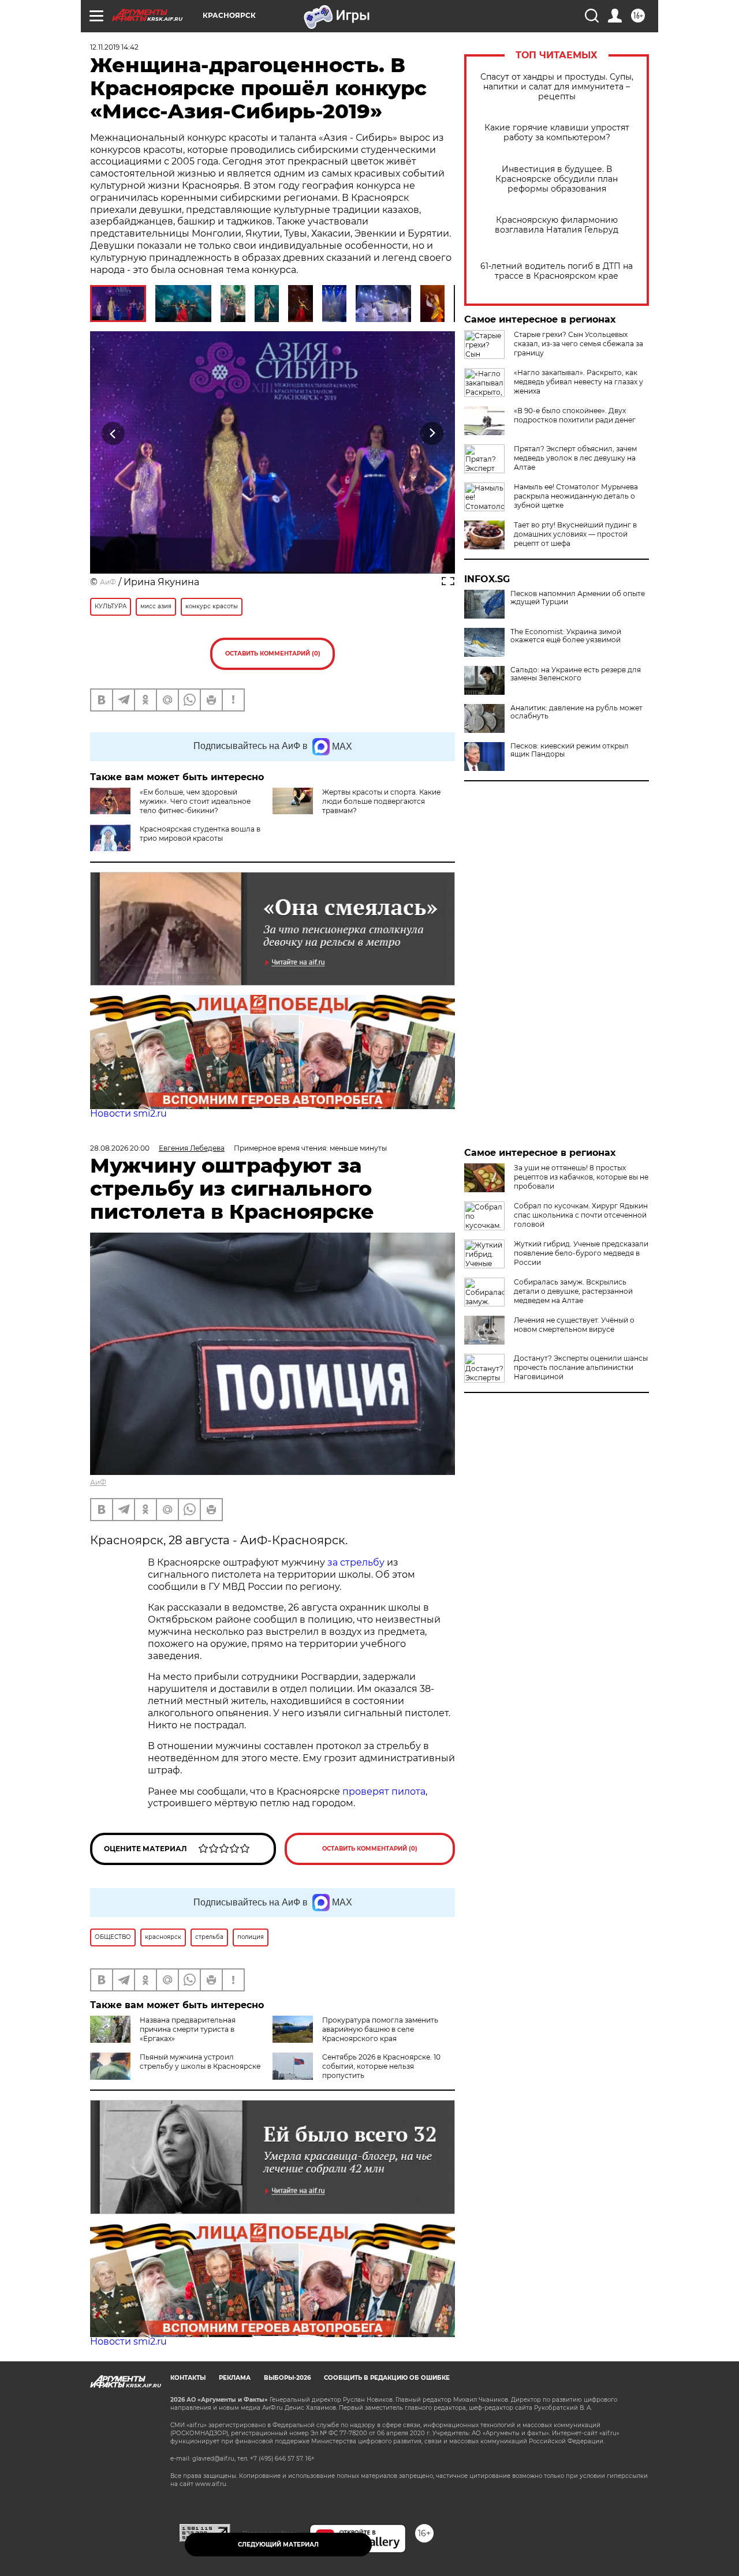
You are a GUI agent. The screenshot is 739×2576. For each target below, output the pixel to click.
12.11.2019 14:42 (114, 47)
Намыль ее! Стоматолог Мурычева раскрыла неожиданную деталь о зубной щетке (576, 496)
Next (432, 433)
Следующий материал (278, 2545)
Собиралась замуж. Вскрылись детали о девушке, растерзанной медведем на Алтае (573, 1291)
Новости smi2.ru (128, 1113)
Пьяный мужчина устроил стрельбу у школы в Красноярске (200, 2062)
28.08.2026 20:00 (120, 1148)
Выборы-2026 (287, 2378)
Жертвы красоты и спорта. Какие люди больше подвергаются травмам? (381, 801)
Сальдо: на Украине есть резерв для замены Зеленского (576, 674)
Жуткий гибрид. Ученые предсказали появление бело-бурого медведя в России (581, 1253)
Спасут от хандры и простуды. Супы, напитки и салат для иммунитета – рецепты (557, 87)
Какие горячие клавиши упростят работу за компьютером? (557, 133)
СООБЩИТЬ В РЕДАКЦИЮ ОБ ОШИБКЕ (387, 2378)
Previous (113, 433)
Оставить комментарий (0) (273, 654)
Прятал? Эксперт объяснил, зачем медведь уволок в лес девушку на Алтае (575, 458)
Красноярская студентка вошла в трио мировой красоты (200, 834)
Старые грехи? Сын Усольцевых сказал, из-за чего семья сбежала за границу (578, 344)
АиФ (108, 582)
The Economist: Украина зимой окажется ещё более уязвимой (566, 636)
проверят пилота (384, 1791)
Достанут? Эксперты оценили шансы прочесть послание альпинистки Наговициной (581, 1367)
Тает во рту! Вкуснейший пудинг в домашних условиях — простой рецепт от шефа (575, 534)
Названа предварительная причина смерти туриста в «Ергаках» (188, 2029)
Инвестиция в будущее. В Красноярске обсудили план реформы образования (557, 179)
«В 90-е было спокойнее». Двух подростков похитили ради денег (575, 415)
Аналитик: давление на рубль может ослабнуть (576, 712)
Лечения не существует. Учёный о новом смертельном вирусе (574, 1325)
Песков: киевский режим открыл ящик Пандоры (570, 750)
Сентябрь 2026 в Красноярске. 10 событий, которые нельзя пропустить (381, 2066)
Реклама (235, 2378)
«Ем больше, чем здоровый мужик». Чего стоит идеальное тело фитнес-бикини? (195, 801)
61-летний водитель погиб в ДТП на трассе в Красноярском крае (557, 271)
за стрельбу (356, 1562)
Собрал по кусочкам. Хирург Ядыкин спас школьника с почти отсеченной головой (581, 1215)
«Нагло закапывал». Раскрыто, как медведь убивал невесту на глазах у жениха (578, 382)
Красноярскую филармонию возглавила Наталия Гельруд (557, 225)
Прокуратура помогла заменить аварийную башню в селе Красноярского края (380, 2029)
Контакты (188, 2378)
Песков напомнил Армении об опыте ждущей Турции (578, 598)
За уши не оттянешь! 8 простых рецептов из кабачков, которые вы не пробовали (581, 1177)
